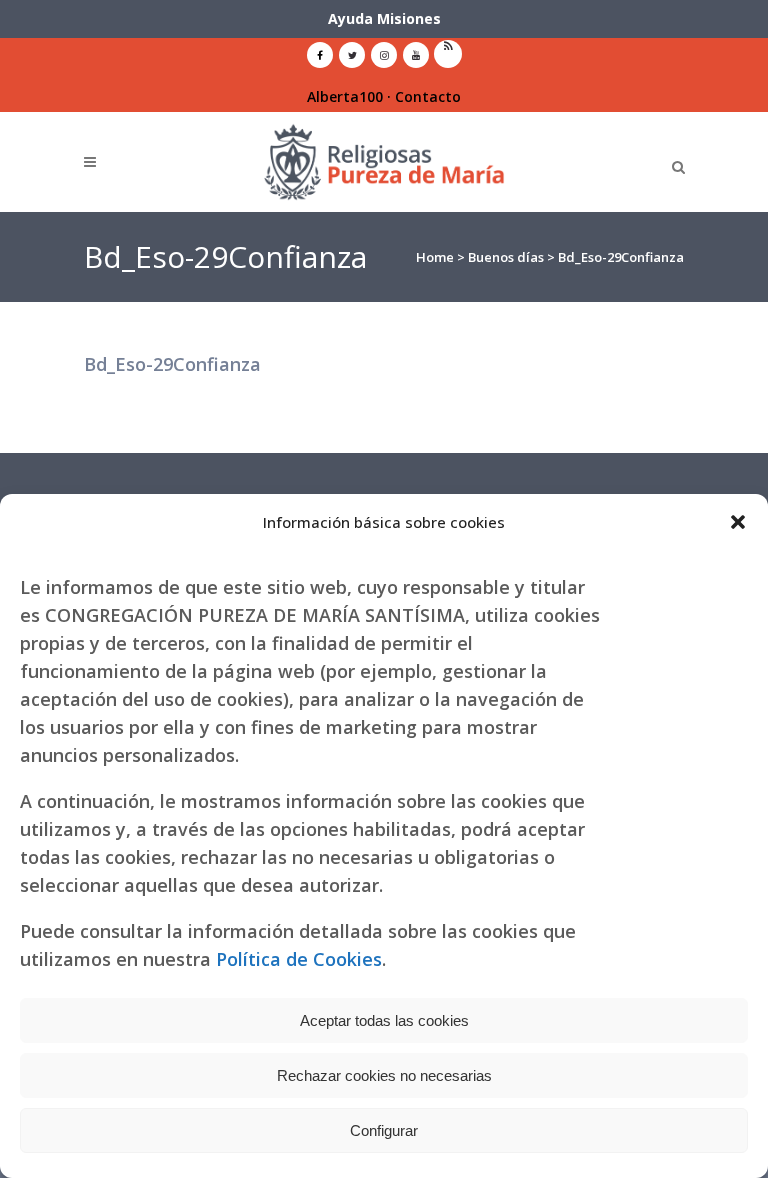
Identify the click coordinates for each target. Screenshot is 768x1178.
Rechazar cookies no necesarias (384, 1075)
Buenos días (506, 257)
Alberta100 (345, 96)
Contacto (428, 96)
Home (435, 257)
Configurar (384, 1130)
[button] (738, 522)
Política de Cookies (299, 959)
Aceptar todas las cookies (384, 1020)
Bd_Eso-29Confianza (172, 364)
